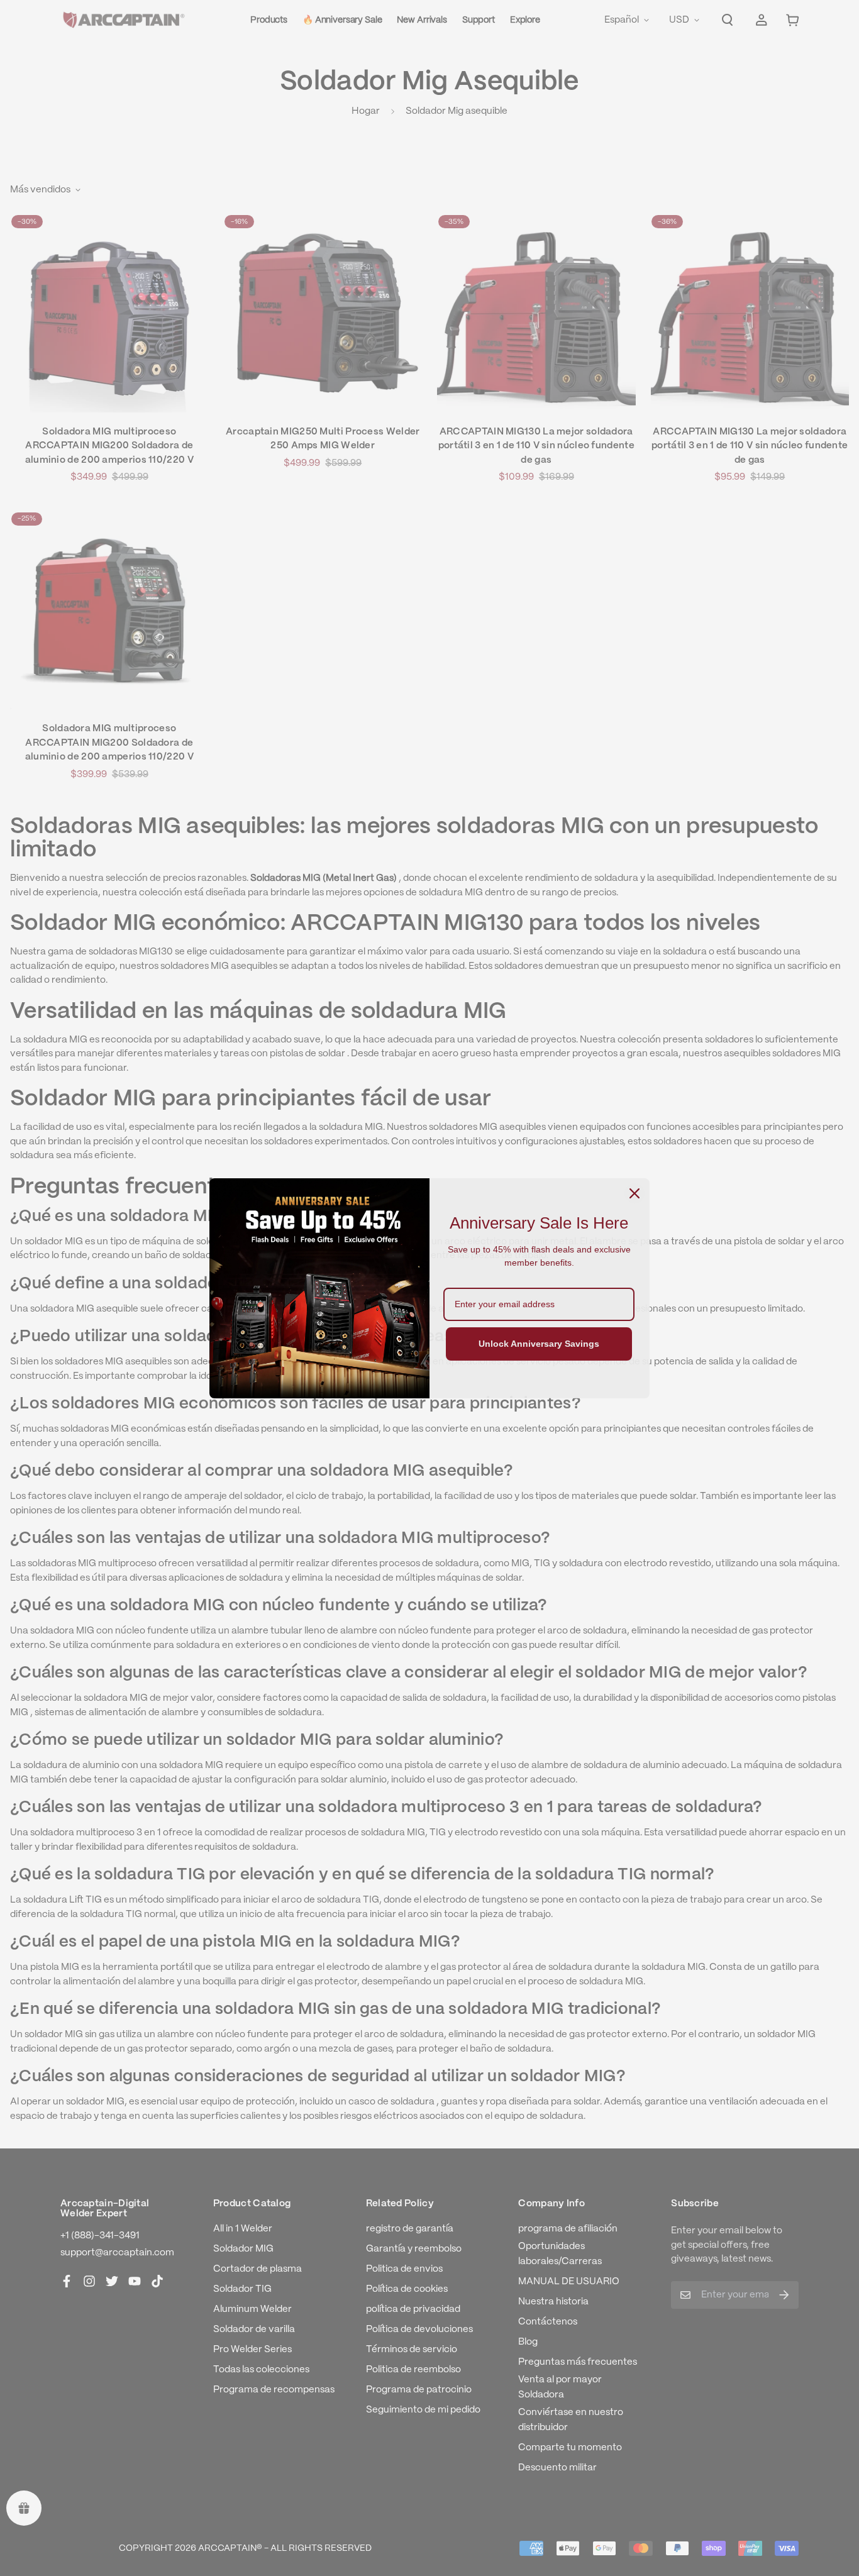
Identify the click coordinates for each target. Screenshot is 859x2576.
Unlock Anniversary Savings (539, 1344)
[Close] (635, 1193)
